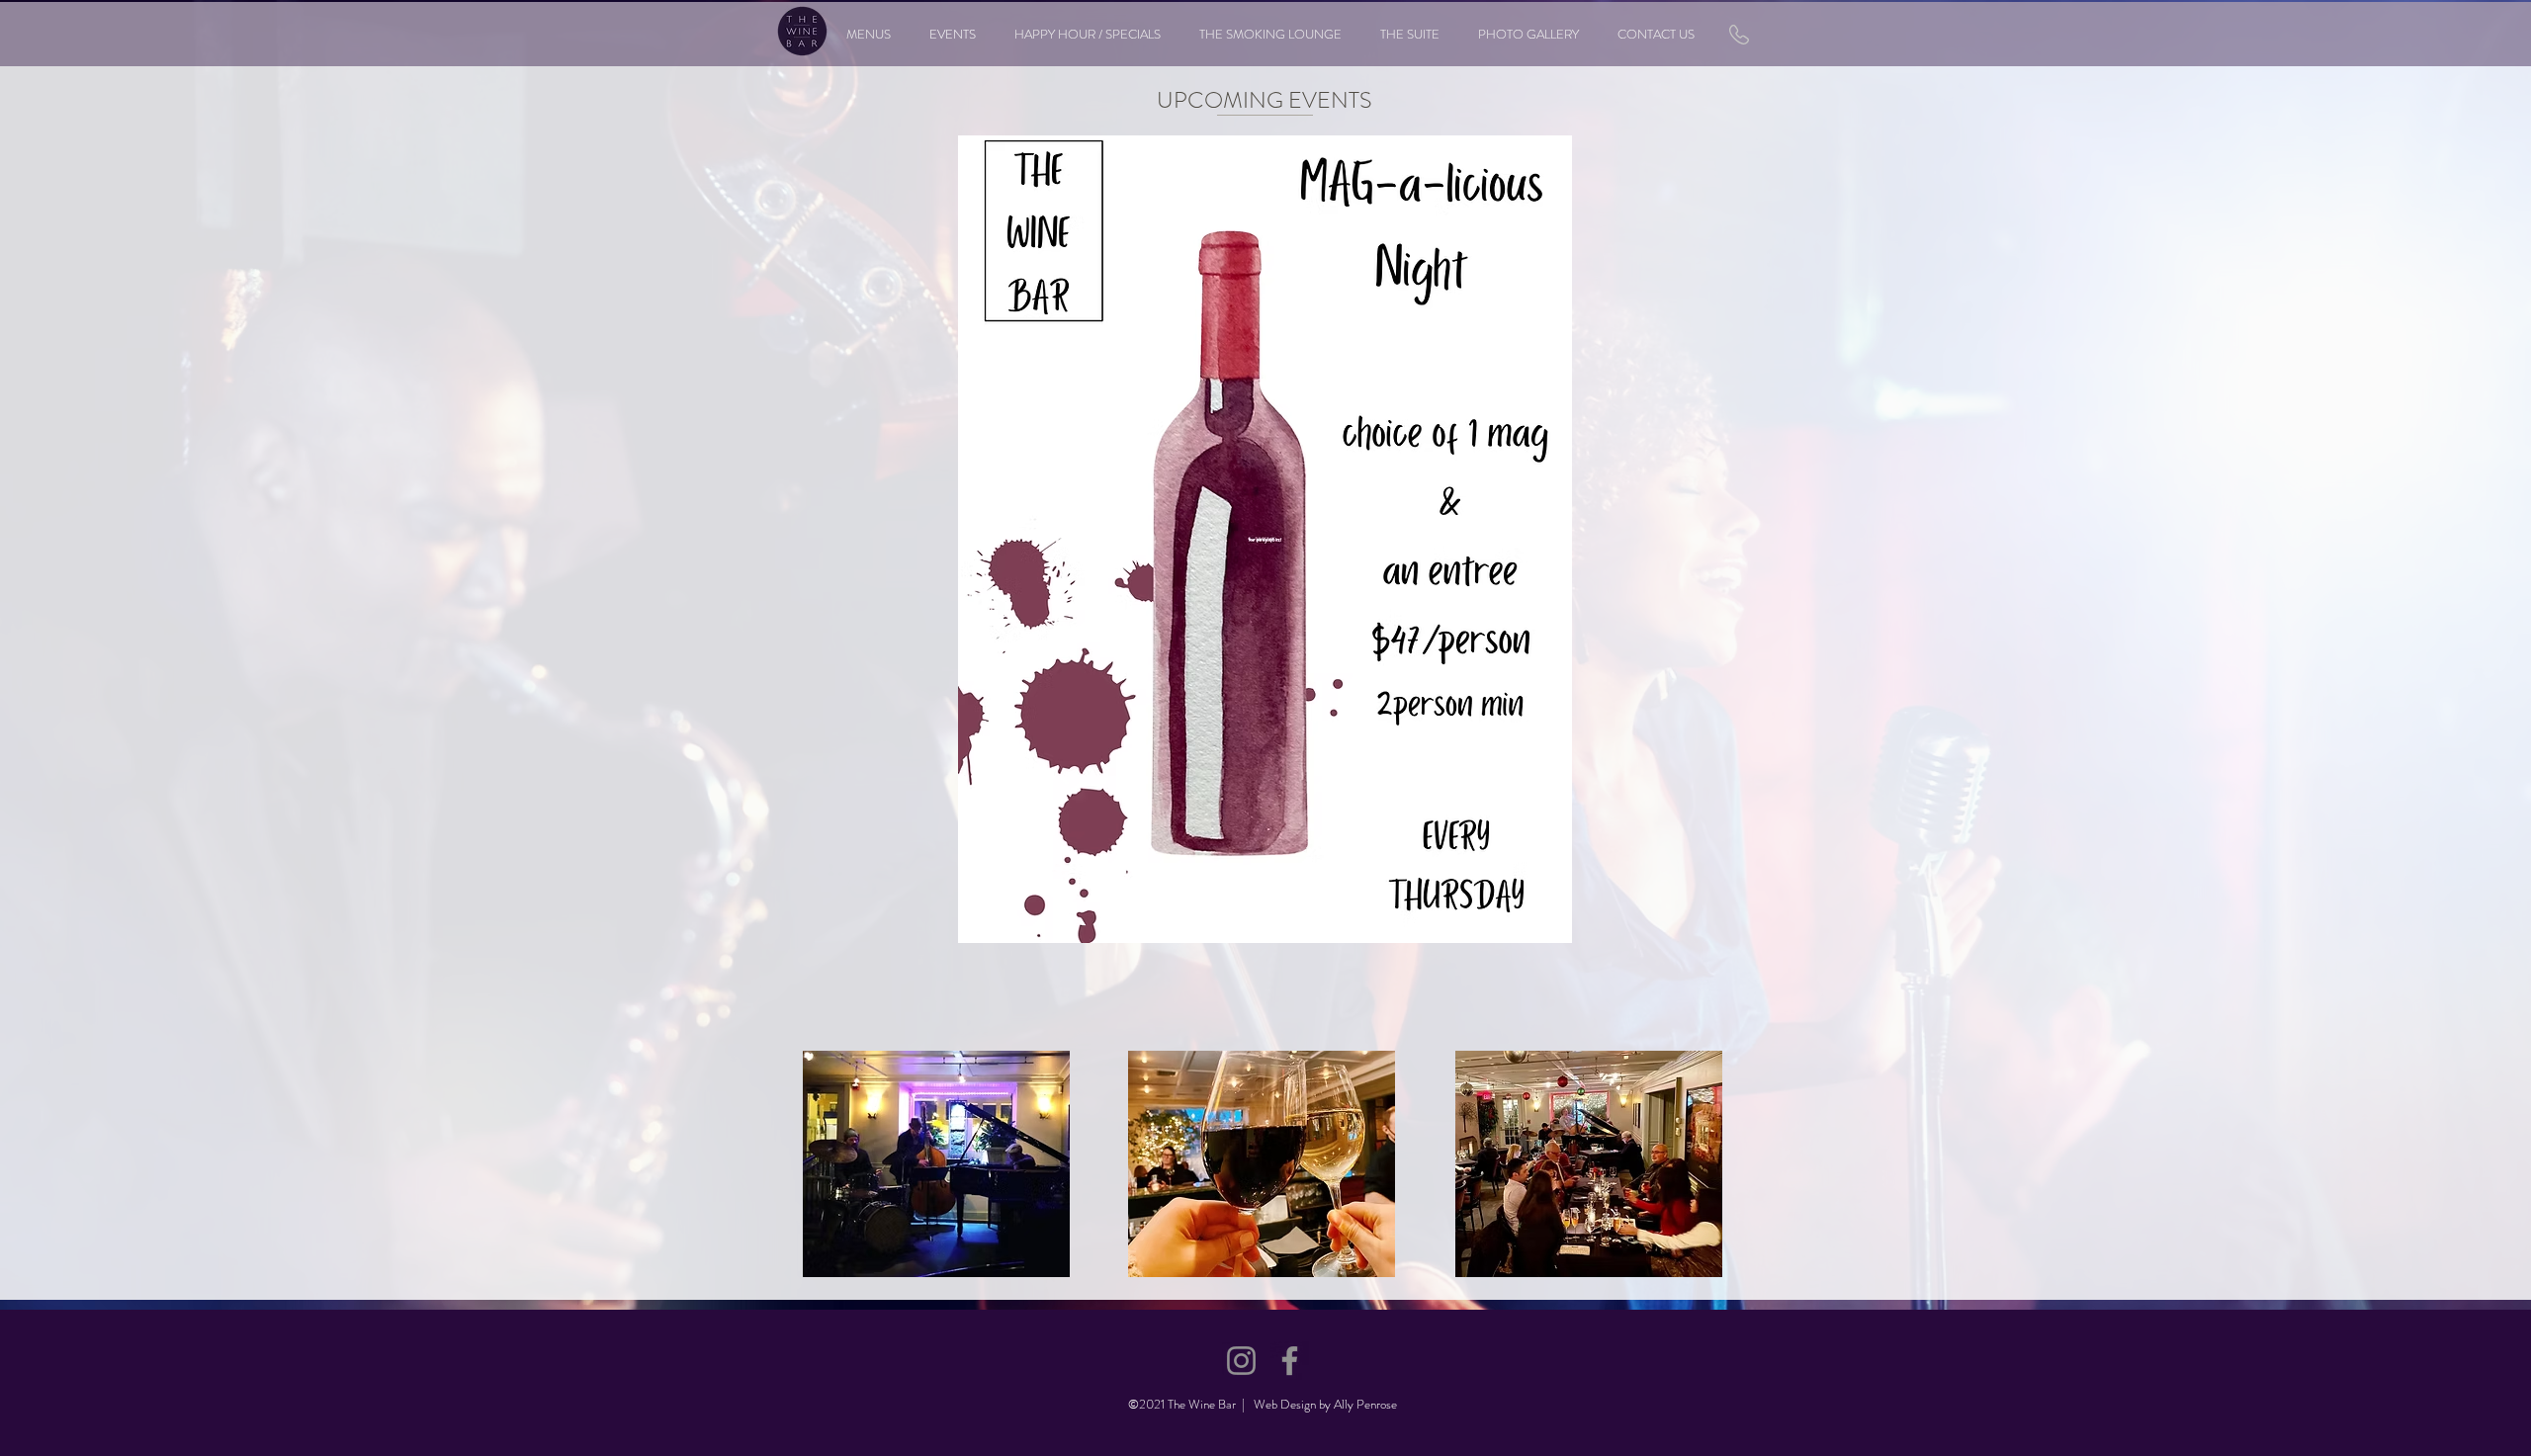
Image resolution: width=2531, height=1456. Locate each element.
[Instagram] (1241, 1361)
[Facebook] (1290, 1361)
